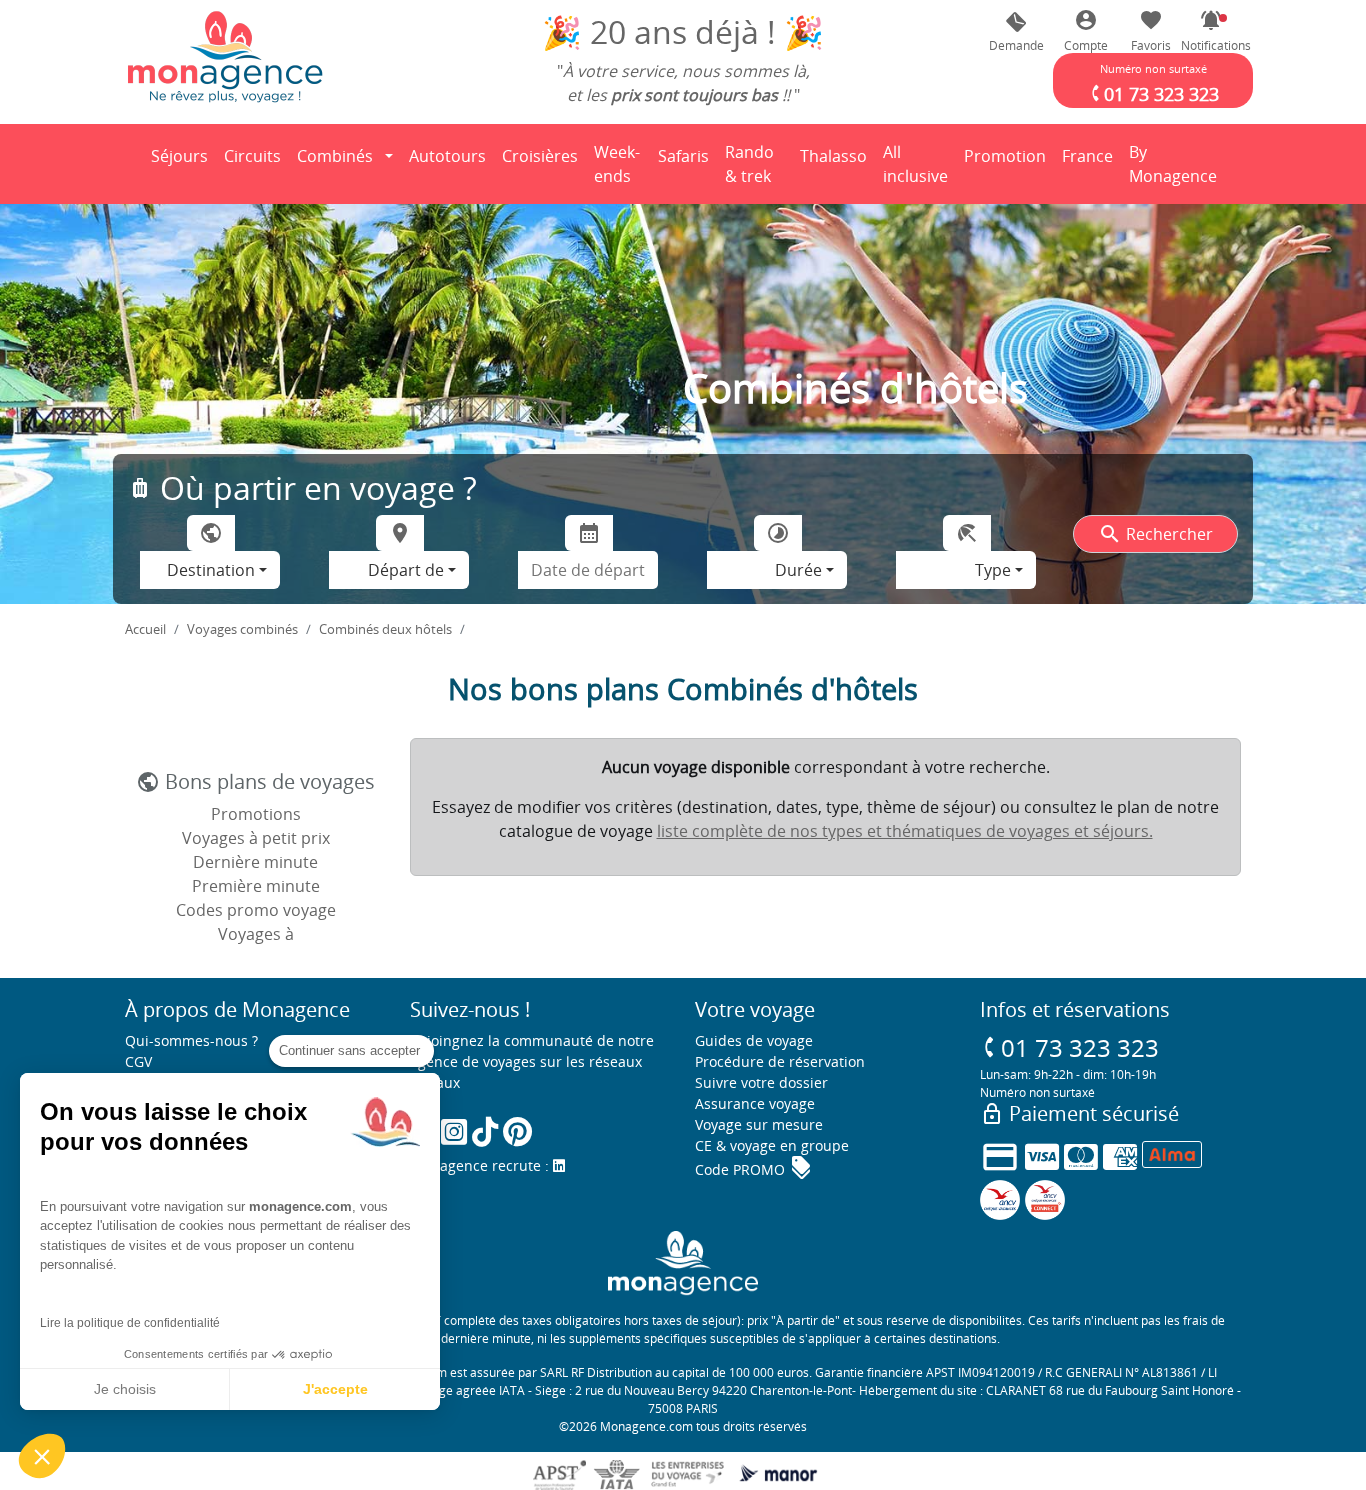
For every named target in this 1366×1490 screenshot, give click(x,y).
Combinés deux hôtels (385, 629)
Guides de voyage (754, 1040)
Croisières (540, 156)
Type (993, 570)
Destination (211, 570)
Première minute (256, 886)
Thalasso (837, 162)
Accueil (145, 629)
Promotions (256, 814)
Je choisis (125, 1389)
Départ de (406, 570)
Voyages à (256, 934)
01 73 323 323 (1069, 1047)
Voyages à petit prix (256, 838)
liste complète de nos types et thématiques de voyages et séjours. (905, 831)
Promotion (1005, 162)
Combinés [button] (335, 156)
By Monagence (1176, 164)
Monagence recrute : (481, 1165)
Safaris (687, 162)
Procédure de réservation (780, 1061)
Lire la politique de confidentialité (130, 1323)
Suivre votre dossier (761, 1082)
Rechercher (1155, 534)
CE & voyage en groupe (772, 1145)
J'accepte (335, 1389)
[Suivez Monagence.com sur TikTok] (485, 1131)
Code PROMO (754, 1169)
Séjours (183, 162)
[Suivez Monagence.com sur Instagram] (454, 1131)
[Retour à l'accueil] (225, 56)
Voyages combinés (242, 629)
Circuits (252, 156)
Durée (798, 570)
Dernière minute (255, 862)
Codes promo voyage (256, 910)
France (1091, 162)
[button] (1211, 31)
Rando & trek (758, 164)
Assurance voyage (755, 1103)
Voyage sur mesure (759, 1124)
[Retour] (126, 164)
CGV (138, 1061)
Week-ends (617, 164)
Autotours (447, 156)
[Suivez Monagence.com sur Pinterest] (517, 1131)
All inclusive (919, 164)
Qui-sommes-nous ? (191, 1040)
